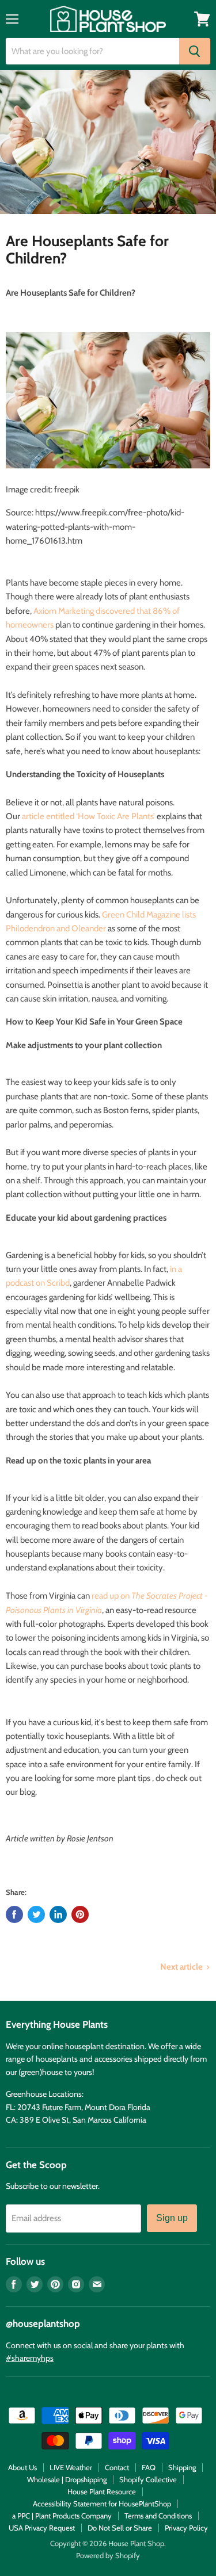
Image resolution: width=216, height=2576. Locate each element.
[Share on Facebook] (14, 1914)
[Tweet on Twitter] (36, 1914)
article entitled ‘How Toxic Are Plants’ (88, 816)
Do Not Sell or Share (120, 2528)
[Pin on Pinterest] (80, 1914)
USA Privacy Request (42, 2528)
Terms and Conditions (158, 2516)
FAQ (149, 2467)
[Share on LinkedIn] (58, 1914)
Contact (117, 2467)
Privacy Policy (186, 2528)
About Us (22, 2467)
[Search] (195, 51)
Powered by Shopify (108, 2555)
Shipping (182, 2467)
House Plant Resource (102, 2491)
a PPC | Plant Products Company (62, 2516)
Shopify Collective (148, 2479)
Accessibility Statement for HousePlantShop (102, 2504)
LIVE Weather (71, 2467)
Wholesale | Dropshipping (67, 2479)
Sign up (172, 2218)
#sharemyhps (30, 2358)
